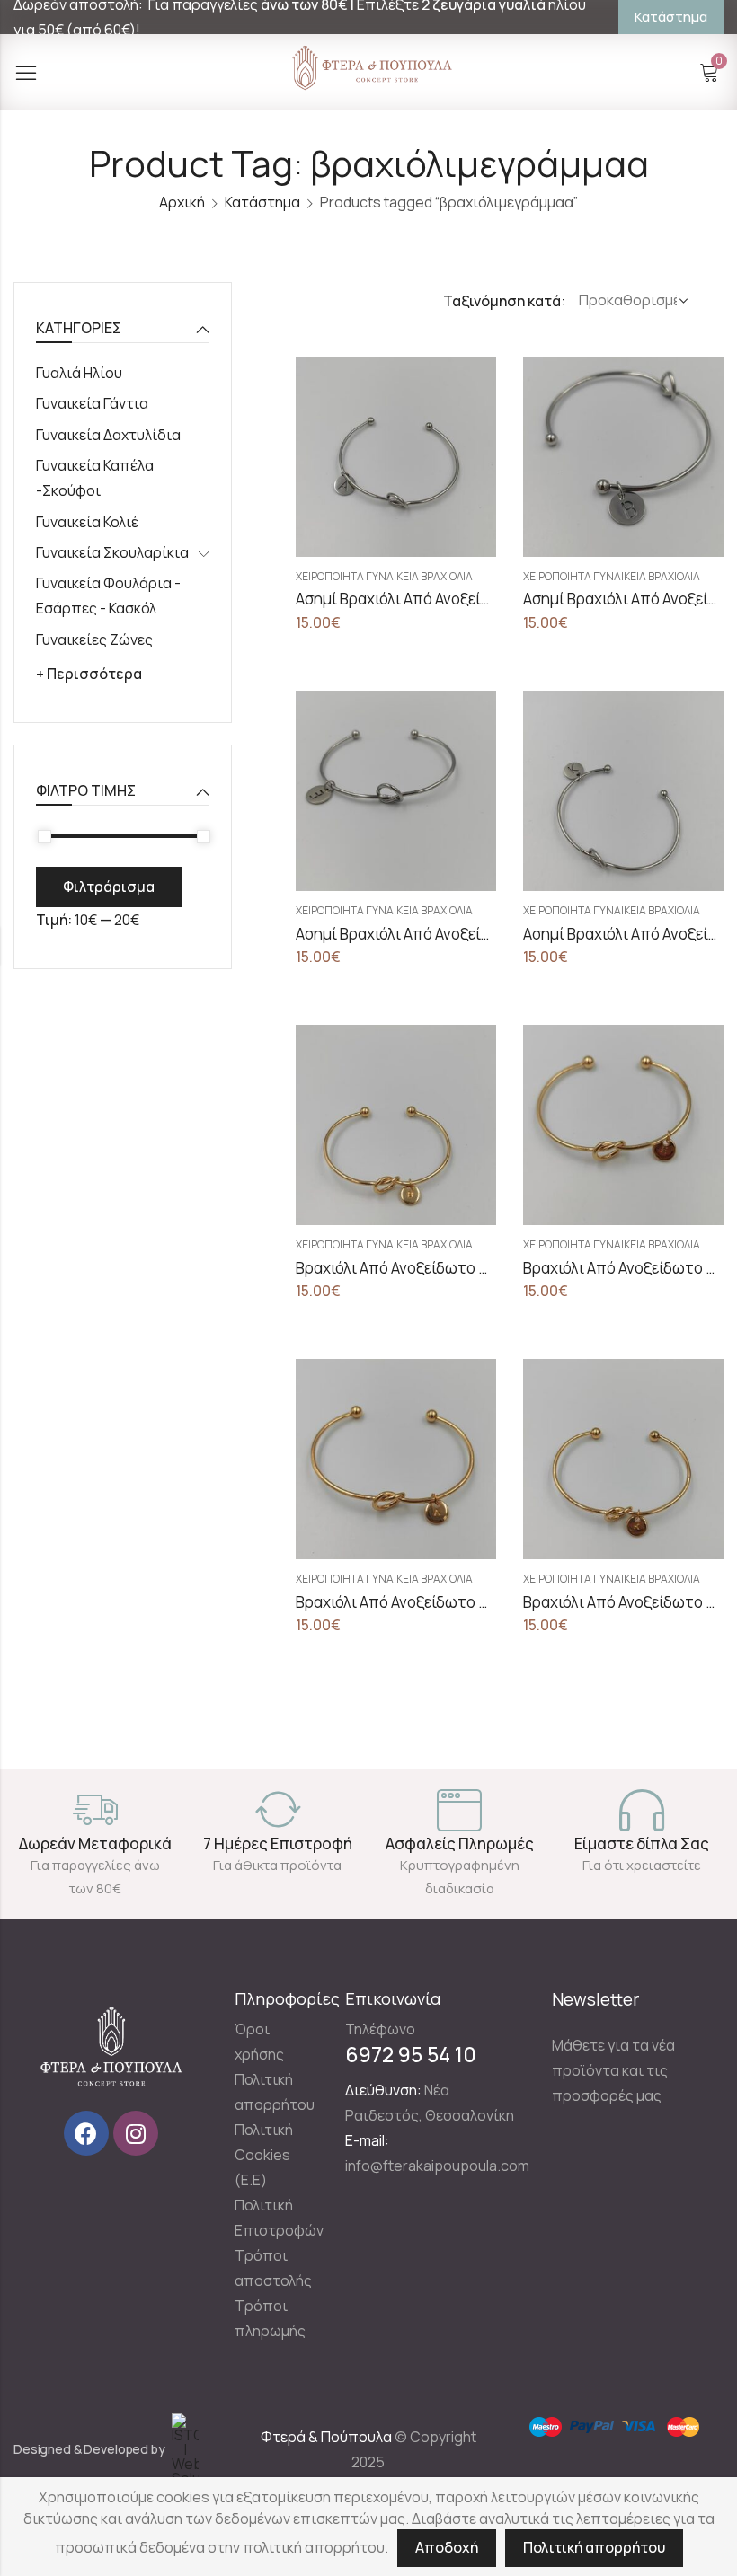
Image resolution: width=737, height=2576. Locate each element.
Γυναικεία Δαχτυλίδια (108, 435)
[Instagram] (136, 2133)
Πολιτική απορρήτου (594, 2547)
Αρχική (182, 202)
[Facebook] (86, 2133)
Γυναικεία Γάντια (92, 403)
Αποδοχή (447, 2547)
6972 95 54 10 (411, 2054)
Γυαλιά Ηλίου (79, 373)
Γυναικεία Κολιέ (87, 522)
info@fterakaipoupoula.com (437, 2166)
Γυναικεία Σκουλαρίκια (112, 552)
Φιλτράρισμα (109, 887)
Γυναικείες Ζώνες (94, 640)
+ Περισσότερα (89, 674)
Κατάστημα (262, 202)
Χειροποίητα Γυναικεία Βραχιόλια (384, 576)
